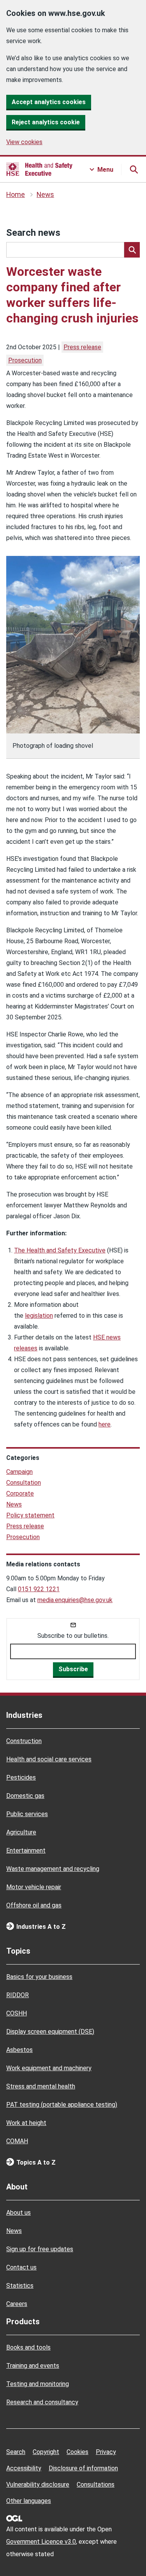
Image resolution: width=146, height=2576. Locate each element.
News (45, 195)
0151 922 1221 (39, 1589)
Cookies (77, 2452)
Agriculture (21, 1832)
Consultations (96, 2485)
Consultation (24, 1483)
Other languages (29, 2501)
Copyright (46, 2452)
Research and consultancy (42, 2402)
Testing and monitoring (38, 2384)
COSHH (17, 2013)
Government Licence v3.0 (41, 2542)
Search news (33, 233)
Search (16, 2452)
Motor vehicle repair (34, 1887)
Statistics (20, 2286)
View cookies (24, 142)
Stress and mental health (41, 2086)
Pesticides (21, 1777)
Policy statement (30, 1515)
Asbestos (19, 2050)
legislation (39, 1316)
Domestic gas (25, 1796)
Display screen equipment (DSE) (50, 2032)
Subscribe (73, 1669)
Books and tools (28, 2347)
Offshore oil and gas (34, 1905)
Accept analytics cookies (49, 102)
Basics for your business (39, 1977)
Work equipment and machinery (49, 2068)
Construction (24, 1741)
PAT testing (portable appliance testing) (62, 2105)
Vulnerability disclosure (38, 2485)
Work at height (26, 2123)
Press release (82, 347)
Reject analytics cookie (46, 122)
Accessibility (24, 2468)
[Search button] (134, 169)
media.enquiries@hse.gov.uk (75, 1600)
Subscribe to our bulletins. (73, 1636)
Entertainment (26, 1851)
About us (18, 2213)
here (105, 1424)
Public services (27, 1814)
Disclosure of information (83, 2468)
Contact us (21, 2267)
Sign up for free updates (40, 2249)
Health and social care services (49, 1759)
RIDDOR (18, 1995)
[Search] (132, 250)
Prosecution (25, 360)
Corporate (20, 1494)
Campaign (19, 1472)
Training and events (33, 2366)
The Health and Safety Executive (60, 1250)
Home (16, 195)
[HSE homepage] (39, 169)
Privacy (106, 2452)
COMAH (17, 2141)
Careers (17, 2304)
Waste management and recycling (53, 1869)
